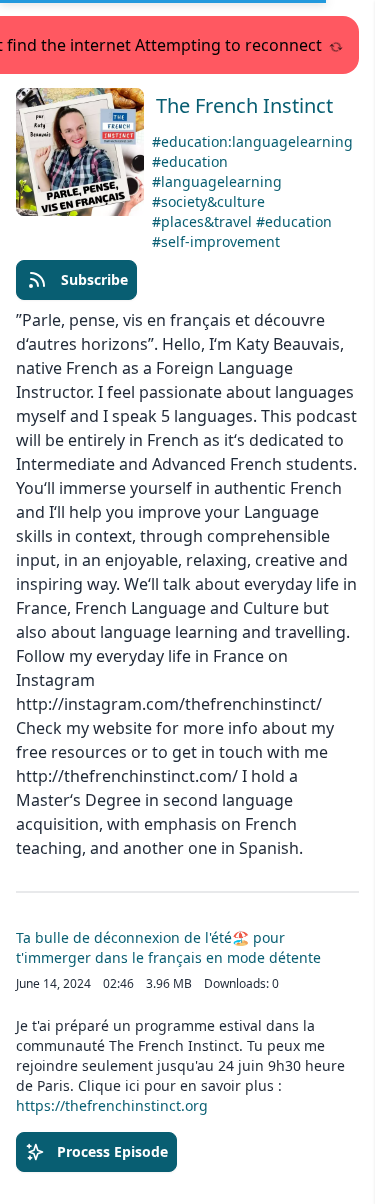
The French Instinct (244, 105)
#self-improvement (216, 241)
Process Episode (112, 1151)
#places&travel (204, 221)
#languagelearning (217, 181)
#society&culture (208, 201)
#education (190, 161)
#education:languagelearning (252, 141)
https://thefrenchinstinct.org (112, 1105)
